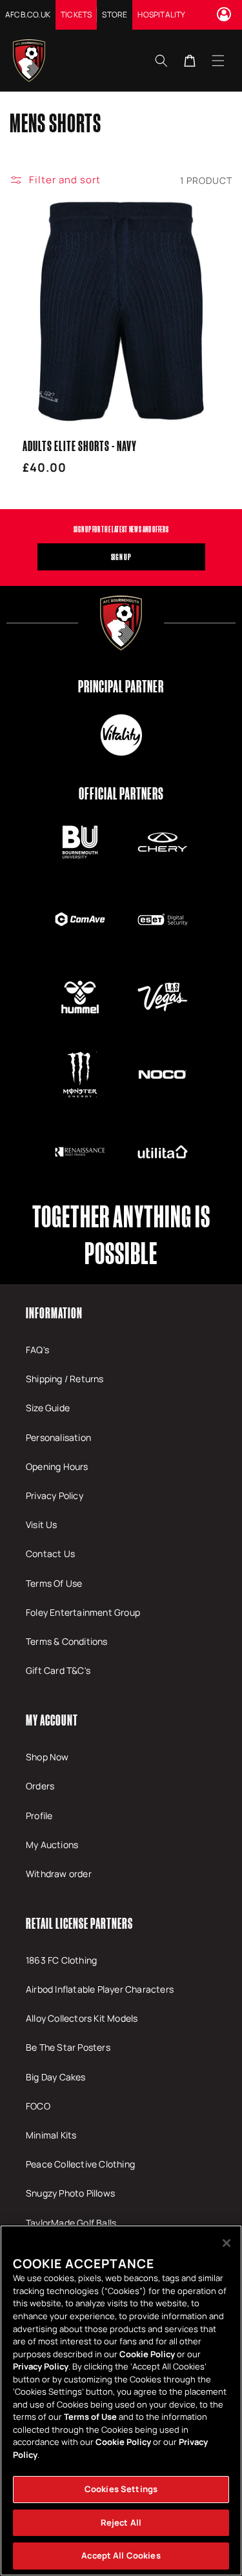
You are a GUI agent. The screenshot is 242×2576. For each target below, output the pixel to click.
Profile (39, 1816)
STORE (115, 15)
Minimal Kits (51, 2135)
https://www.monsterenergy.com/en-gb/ (80, 1074)
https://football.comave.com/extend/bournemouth (80, 920)
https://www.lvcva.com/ (163, 997)
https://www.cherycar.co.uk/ (163, 842)
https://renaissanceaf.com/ (80, 1152)
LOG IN (226, 14)
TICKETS (76, 15)
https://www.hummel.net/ (80, 997)
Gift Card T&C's (58, 1670)
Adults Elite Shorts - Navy (80, 446)
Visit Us (42, 1524)
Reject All (121, 2522)
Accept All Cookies (121, 2555)
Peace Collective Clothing (80, 2164)
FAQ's (37, 1350)
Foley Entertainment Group (83, 1612)
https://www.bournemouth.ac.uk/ (80, 842)
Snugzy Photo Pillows (70, 2193)
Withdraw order (59, 1874)
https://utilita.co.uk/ (163, 1152)
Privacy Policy (55, 1495)
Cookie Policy (147, 2354)
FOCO (38, 2106)
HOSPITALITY (161, 15)
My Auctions (52, 1845)
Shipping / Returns (65, 1379)
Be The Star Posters (68, 2047)
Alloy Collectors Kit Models (82, 2018)
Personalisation (58, 1437)
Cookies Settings (121, 2489)
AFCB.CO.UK (28, 15)
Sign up (121, 557)
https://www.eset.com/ (163, 920)
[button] (218, 60)
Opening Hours (57, 1466)
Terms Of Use (54, 1583)
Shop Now (47, 1757)
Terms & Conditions (67, 1641)
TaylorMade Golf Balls (71, 2223)
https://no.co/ (163, 1074)
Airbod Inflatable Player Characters (100, 1989)
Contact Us (50, 1554)
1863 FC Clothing (61, 1960)
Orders (40, 1786)
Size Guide (48, 1408)
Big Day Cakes (56, 2077)
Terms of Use (90, 2417)
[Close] (227, 2243)
